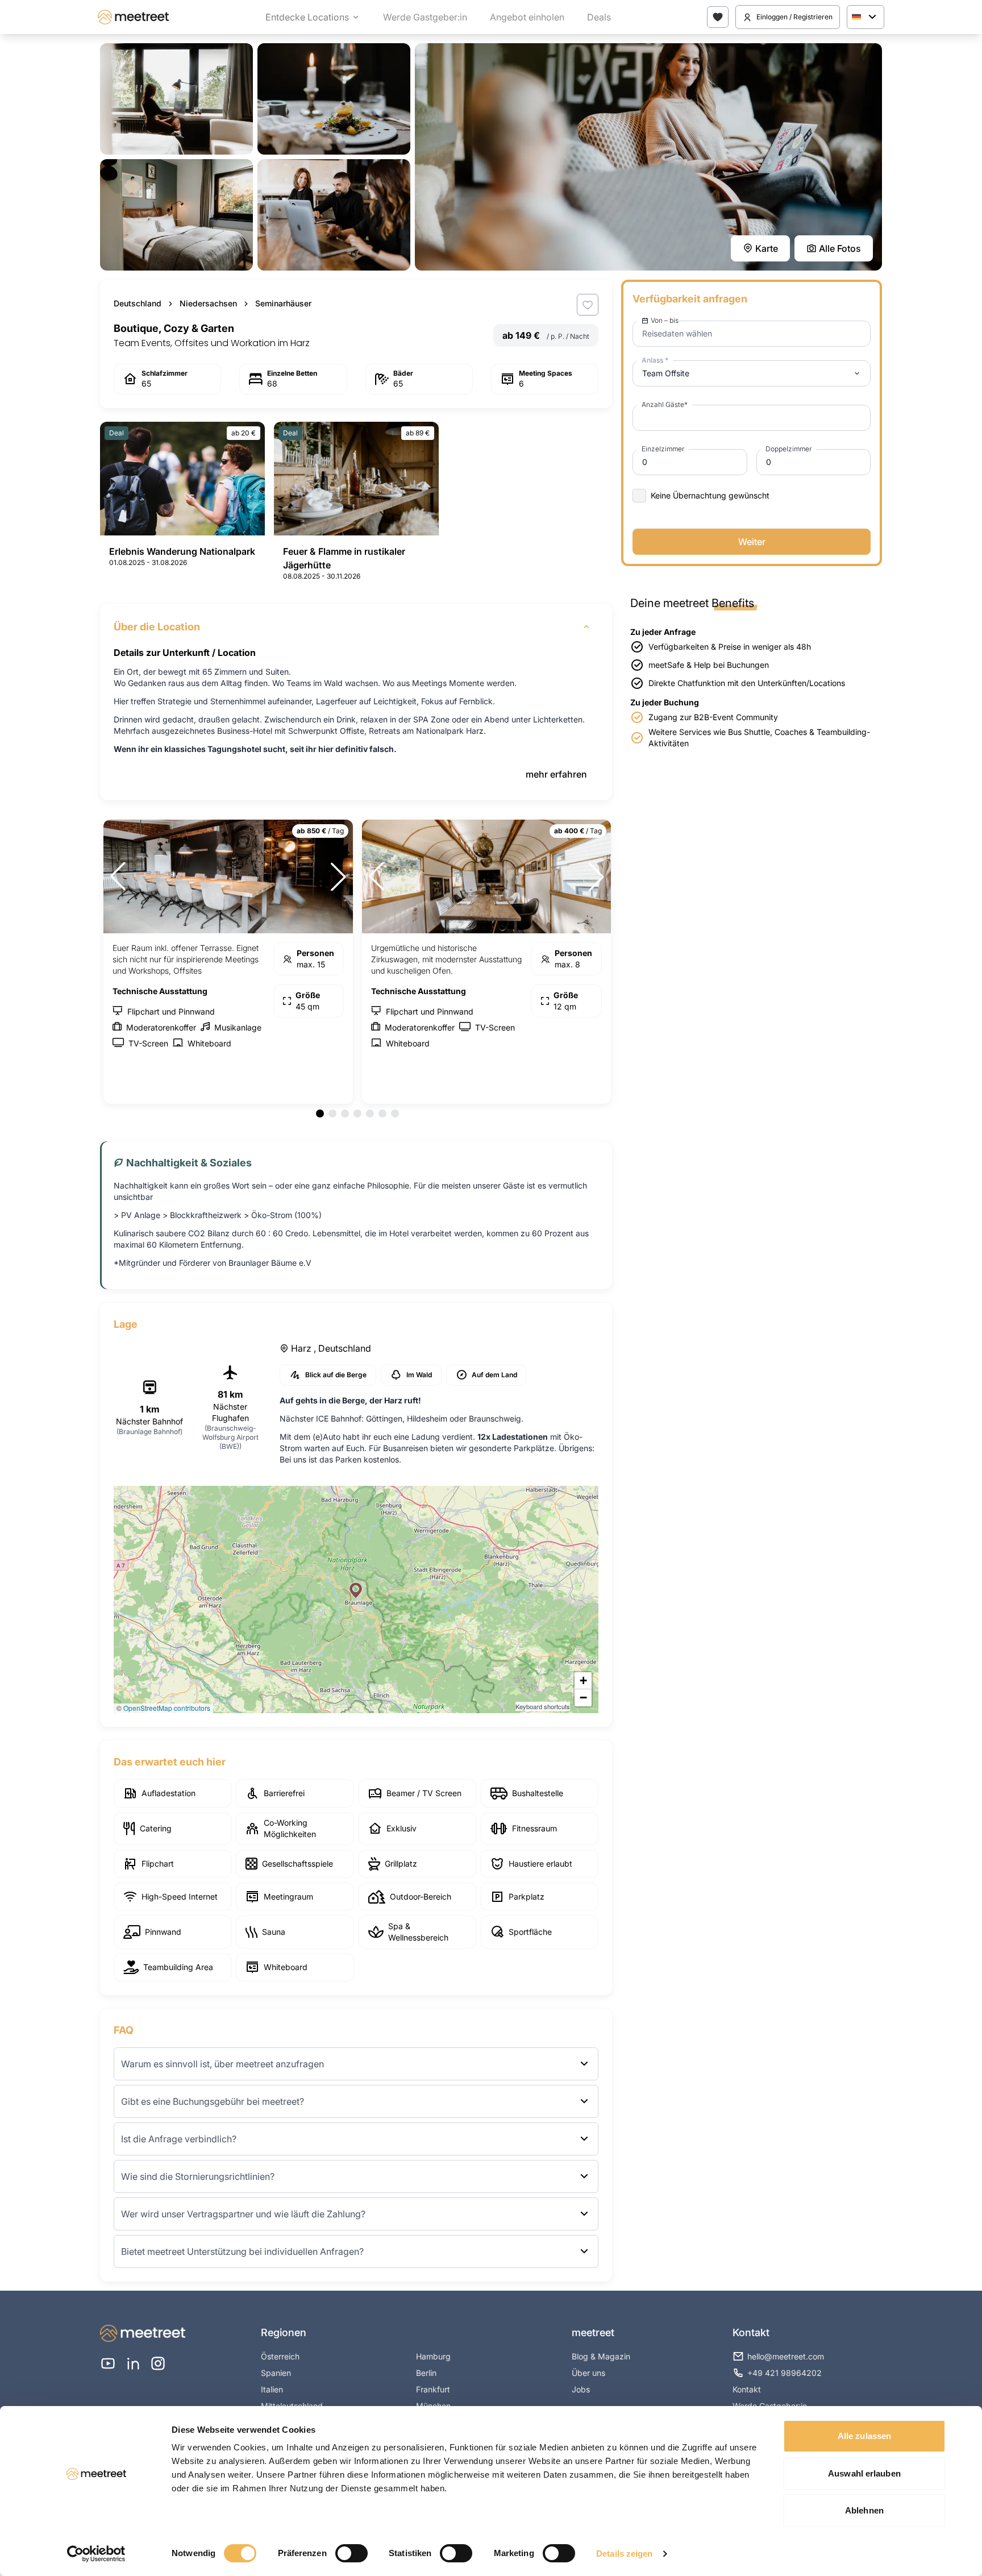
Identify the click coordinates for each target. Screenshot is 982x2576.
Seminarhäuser (283, 303)
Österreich (280, 2356)
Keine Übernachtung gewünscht (710, 495)
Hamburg (433, 2356)
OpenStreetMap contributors (167, 1708)
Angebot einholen (527, 17)
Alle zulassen (864, 2436)
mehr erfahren (556, 774)
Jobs (581, 2389)
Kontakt (747, 2389)
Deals (599, 17)
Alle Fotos (840, 248)
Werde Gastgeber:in (425, 17)
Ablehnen (864, 2510)
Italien (272, 2389)
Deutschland (138, 303)
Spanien (276, 2373)
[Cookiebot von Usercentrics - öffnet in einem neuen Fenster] (96, 2554)
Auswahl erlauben (864, 2473)
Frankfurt (433, 2389)
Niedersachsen (208, 303)
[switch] (351, 2553)
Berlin (426, 2373)
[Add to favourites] (588, 305)
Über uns (588, 2373)
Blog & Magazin (601, 2356)
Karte (767, 248)
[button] (356, 1590)
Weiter (752, 542)
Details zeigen (624, 2554)
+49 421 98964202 (785, 2373)
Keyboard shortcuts (543, 1706)
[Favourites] (718, 17)
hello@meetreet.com (786, 2356)
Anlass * (655, 360)
